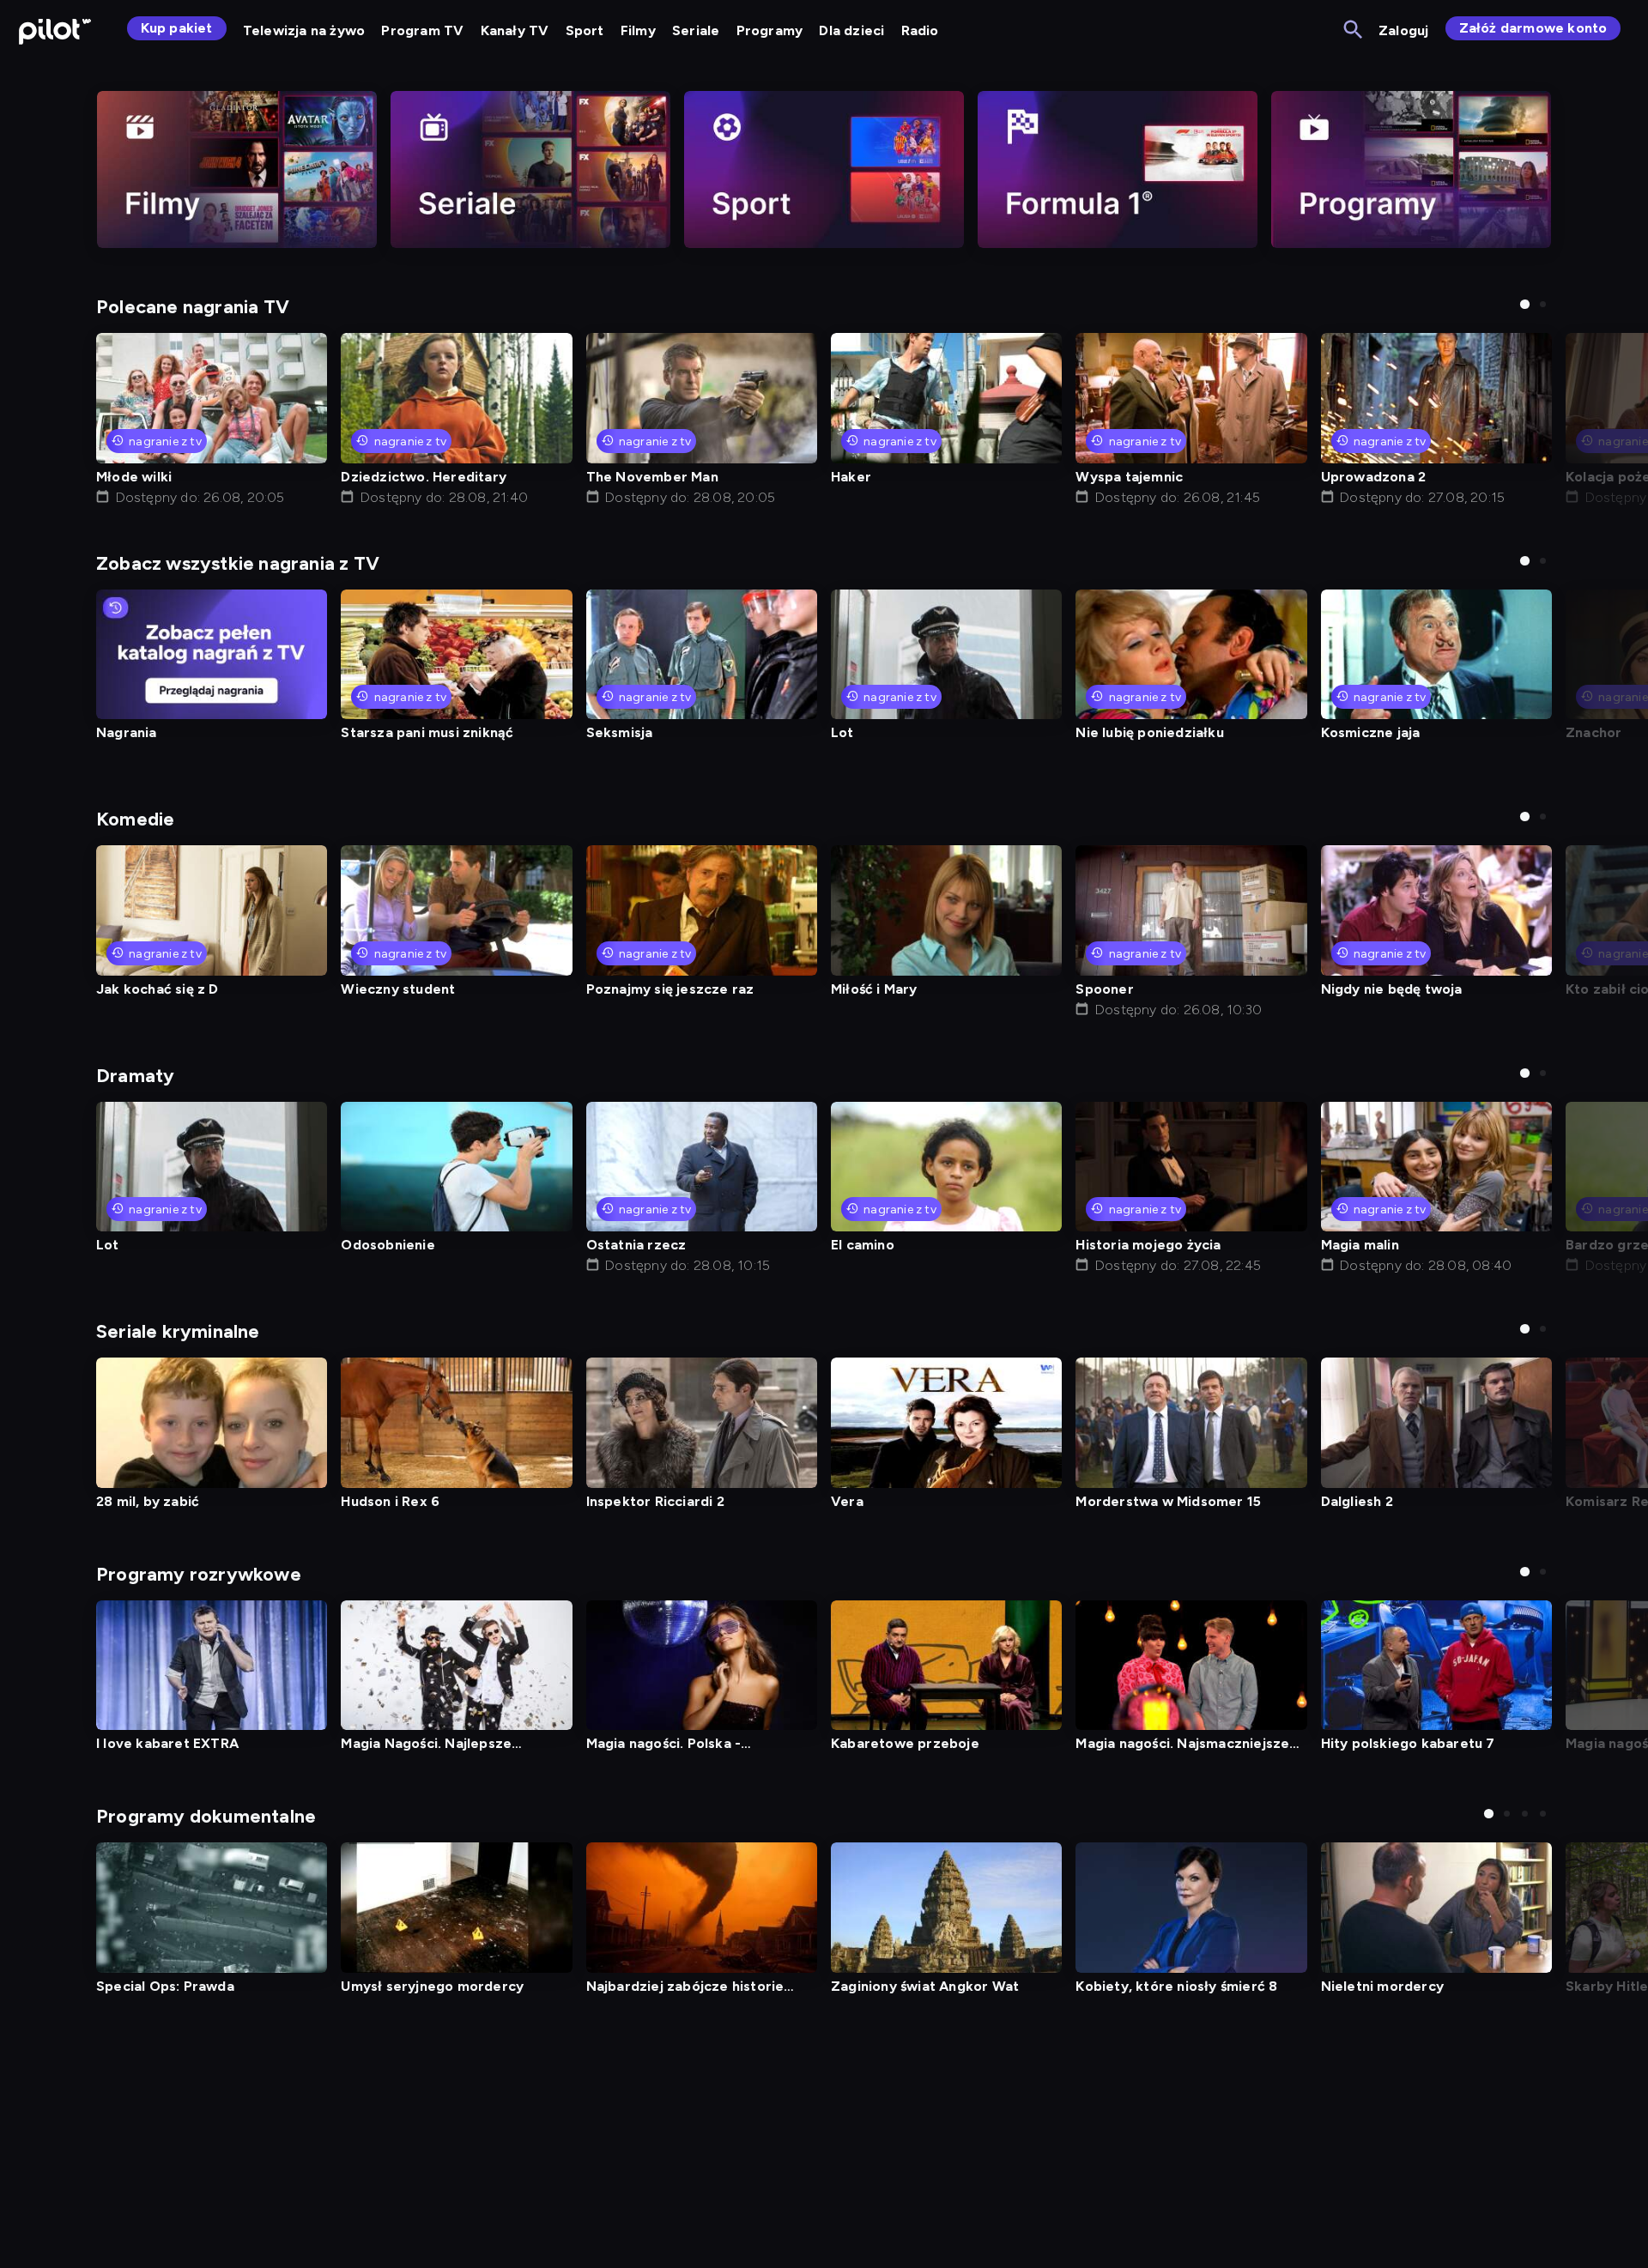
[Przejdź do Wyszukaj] (1354, 30)
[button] (1525, 304)
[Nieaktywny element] (237, 169)
